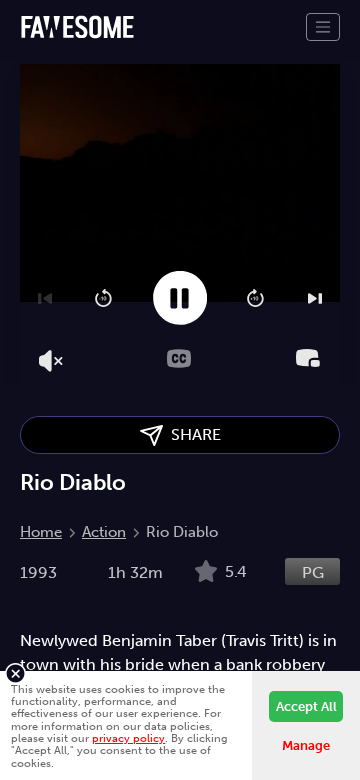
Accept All (306, 706)
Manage (306, 745)
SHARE (192, 434)
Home (41, 532)
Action (104, 532)
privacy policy (128, 738)
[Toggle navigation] (323, 27)
